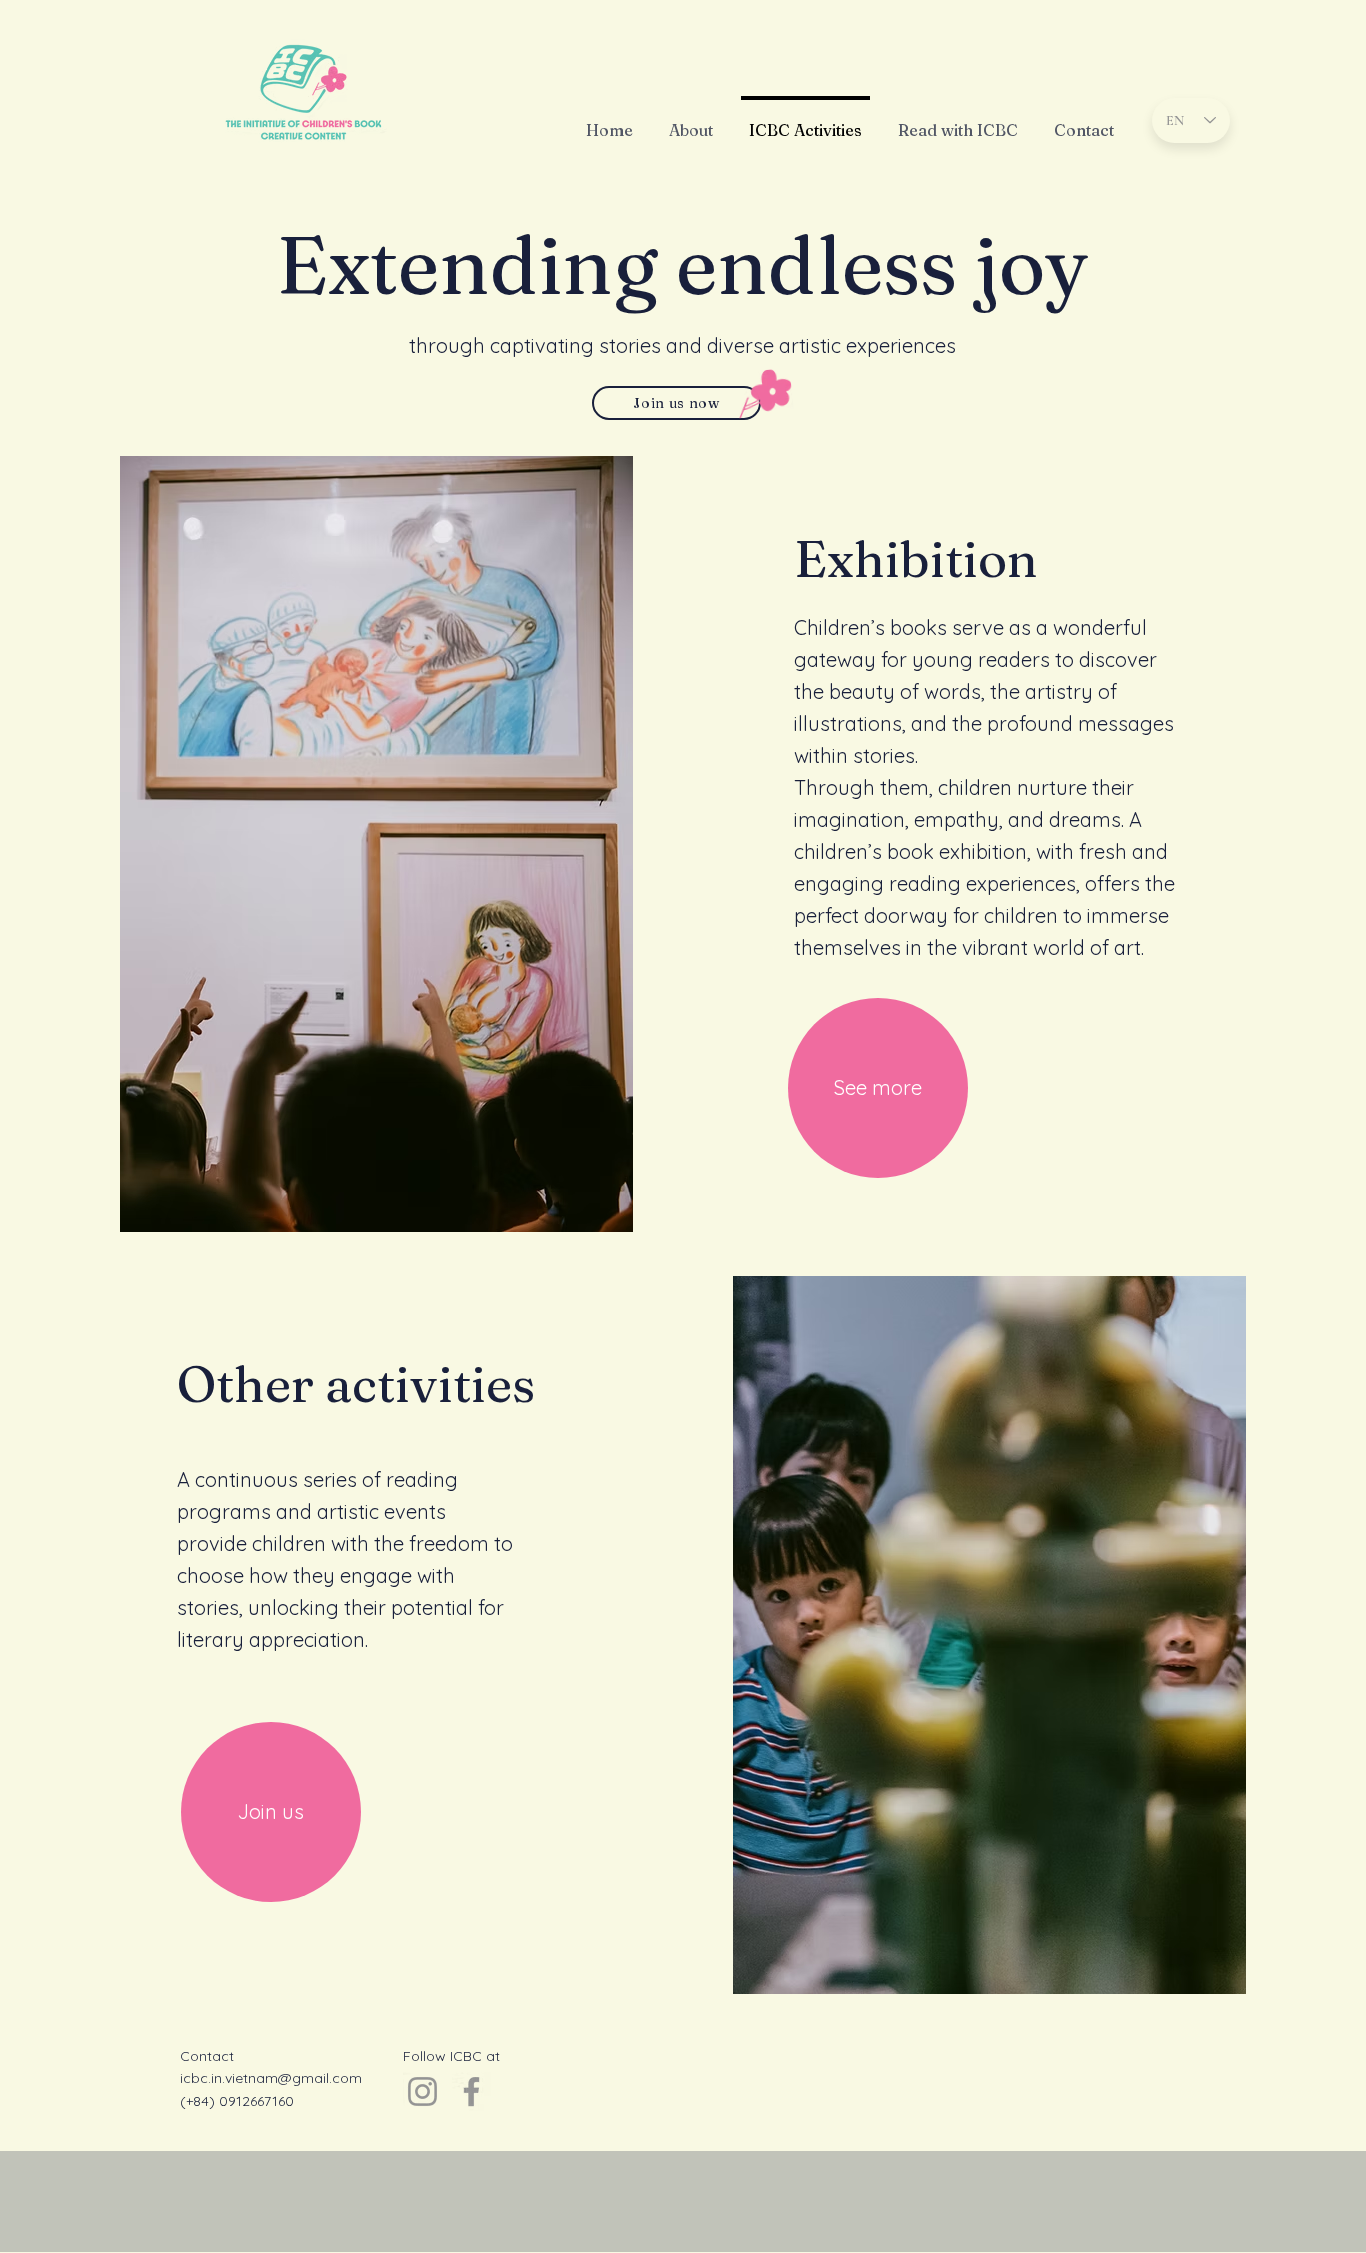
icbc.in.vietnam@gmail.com (271, 2078)
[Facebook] (471, 2091)
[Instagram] (422, 2091)
